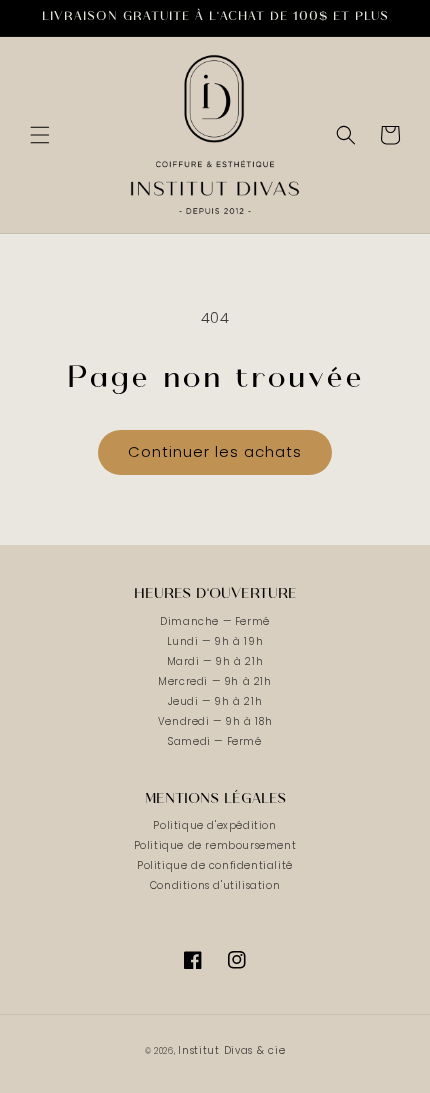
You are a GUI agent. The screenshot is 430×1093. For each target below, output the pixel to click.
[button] (40, 135)
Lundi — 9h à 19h (215, 641)
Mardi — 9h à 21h (215, 661)
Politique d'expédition (214, 825)
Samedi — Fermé (214, 741)
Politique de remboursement (215, 845)
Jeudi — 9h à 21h (215, 701)
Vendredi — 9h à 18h (215, 721)
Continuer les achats (215, 451)
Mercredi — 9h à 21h (214, 681)
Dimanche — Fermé (215, 621)
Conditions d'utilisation (215, 885)
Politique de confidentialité (215, 865)
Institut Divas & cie (231, 1050)
